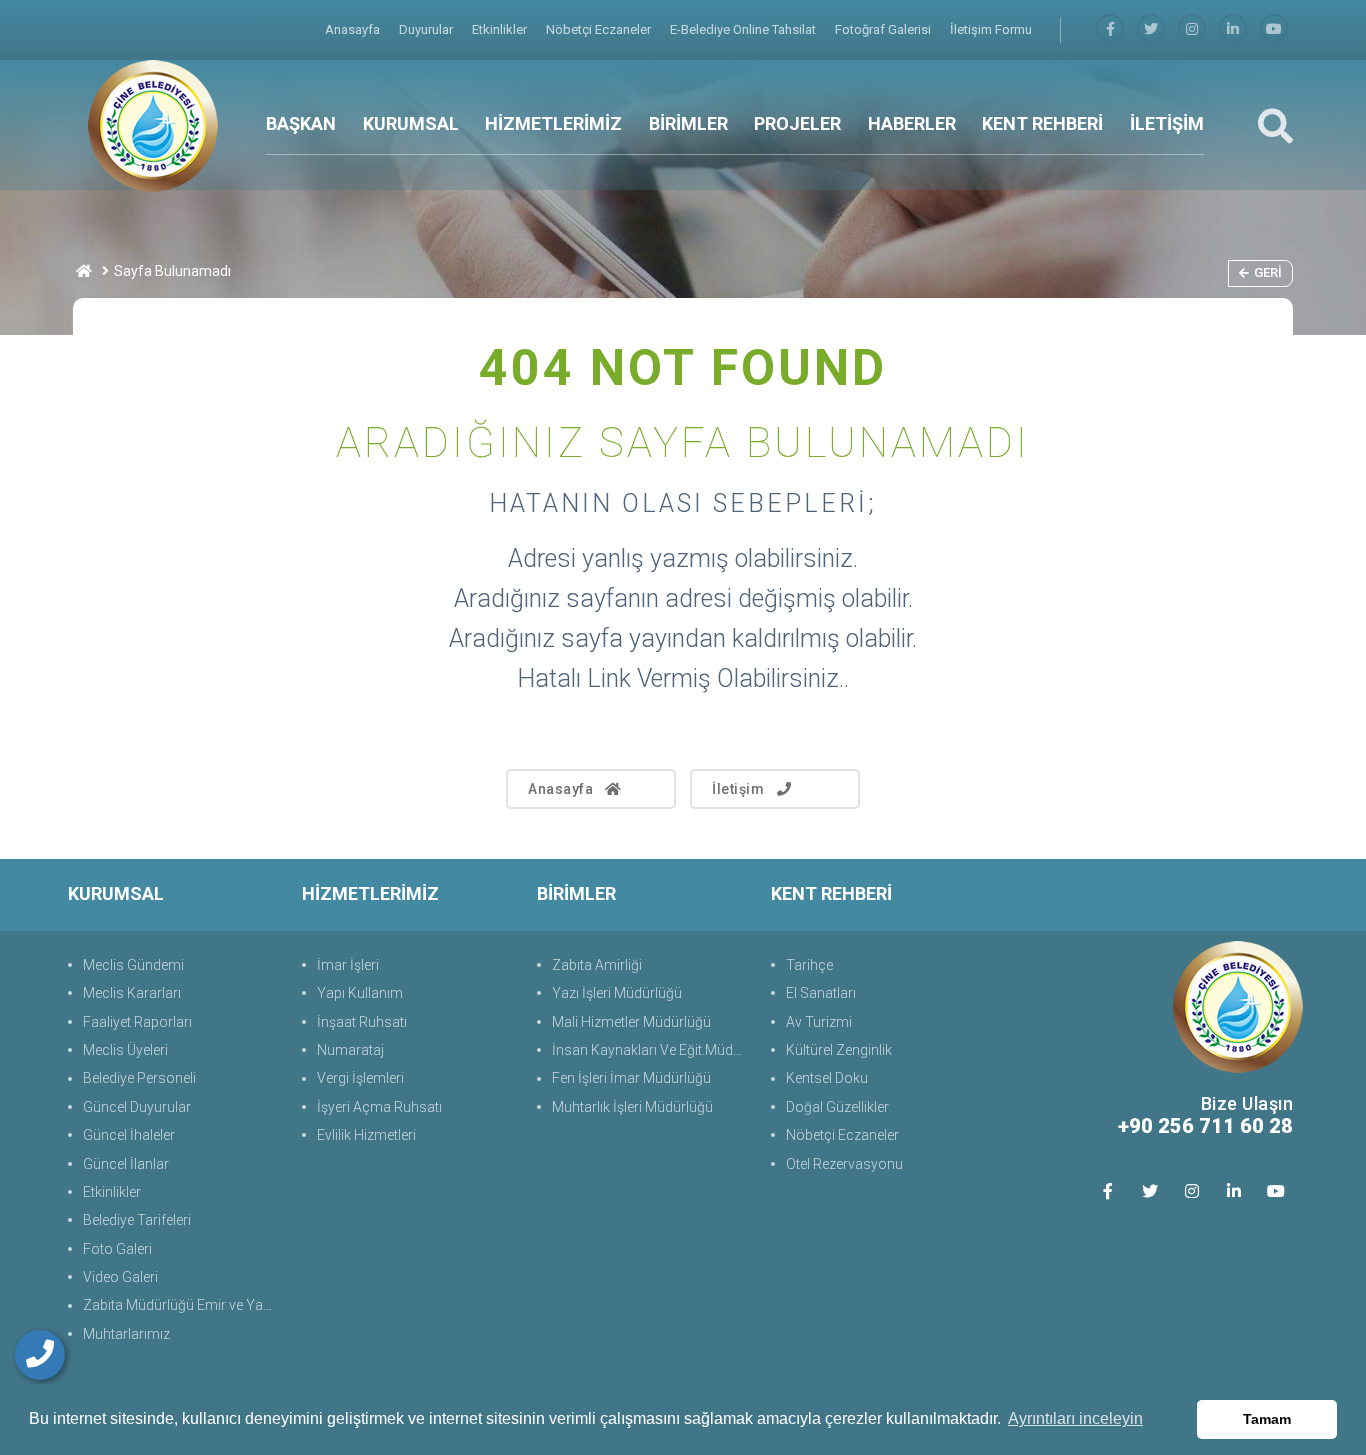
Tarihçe (809, 965)
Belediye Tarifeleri (137, 1220)
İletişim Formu (991, 29)
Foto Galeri (117, 1249)
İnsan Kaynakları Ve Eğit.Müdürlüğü (651, 1050)
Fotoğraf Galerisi (884, 29)
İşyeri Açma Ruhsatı (379, 1107)
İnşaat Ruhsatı (362, 1022)
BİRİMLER (688, 123)
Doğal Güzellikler (837, 1107)
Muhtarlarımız (126, 1334)
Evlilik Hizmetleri (366, 1135)
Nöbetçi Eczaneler (600, 29)
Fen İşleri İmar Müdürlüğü (631, 1078)
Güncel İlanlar (126, 1164)
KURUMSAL (411, 123)
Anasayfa (354, 29)
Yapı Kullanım (360, 993)
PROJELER (797, 123)
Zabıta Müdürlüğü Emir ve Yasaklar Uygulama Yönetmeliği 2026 (182, 1305)
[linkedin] (1233, 29)
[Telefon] (40, 1355)
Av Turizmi (819, 1022)
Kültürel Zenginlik (839, 1050)
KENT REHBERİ (1042, 123)
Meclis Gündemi (133, 965)
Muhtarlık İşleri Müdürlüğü (632, 1107)
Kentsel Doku (827, 1078)
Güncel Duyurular (137, 1107)
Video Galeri (120, 1277)
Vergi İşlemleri (360, 1078)
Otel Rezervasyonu (844, 1164)
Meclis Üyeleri (125, 1050)
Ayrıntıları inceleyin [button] (1075, 1418)
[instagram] (1192, 29)
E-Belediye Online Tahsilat (744, 29)
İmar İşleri (348, 965)
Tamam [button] (1267, 1419)
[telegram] (1151, 29)
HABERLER (912, 123)
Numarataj (350, 1050)
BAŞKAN (301, 123)
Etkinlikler (501, 29)
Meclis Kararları (132, 993)
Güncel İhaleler (129, 1135)
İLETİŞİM (1167, 123)
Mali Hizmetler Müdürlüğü (631, 1022)
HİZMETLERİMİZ (553, 123)
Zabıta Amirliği (597, 965)
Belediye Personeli (139, 1078)
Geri (1268, 272)
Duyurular (427, 29)
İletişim (738, 789)
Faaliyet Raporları (137, 1022)
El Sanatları (821, 993)
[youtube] (1274, 29)
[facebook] (1110, 29)
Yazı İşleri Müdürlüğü (617, 993)
